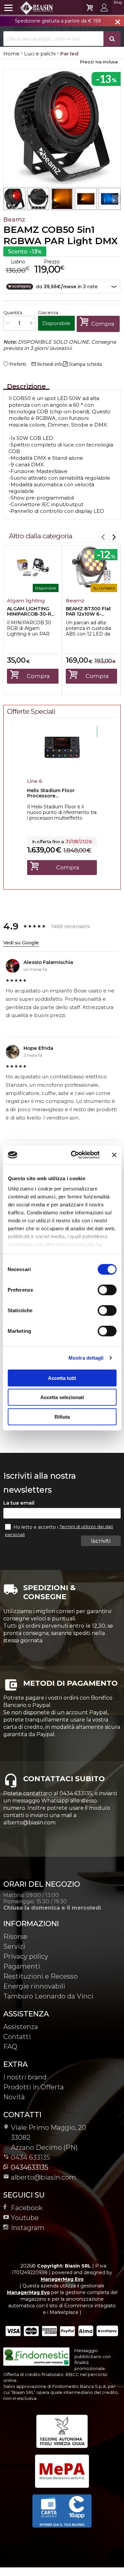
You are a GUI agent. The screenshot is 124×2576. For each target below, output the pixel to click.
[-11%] (62, 768)
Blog (118, 2)
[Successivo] (114, 536)
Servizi (14, 1946)
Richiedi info (47, 364)
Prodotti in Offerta (34, 2087)
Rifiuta (62, 1417)
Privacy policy (26, 1956)
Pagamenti (22, 1966)
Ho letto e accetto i (36, 1527)
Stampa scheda (85, 364)
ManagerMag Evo (62, 2279)
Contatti (17, 2037)
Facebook (27, 2208)
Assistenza (21, 2027)
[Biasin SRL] (29, 8)
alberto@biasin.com (43, 2177)
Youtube (25, 2218)
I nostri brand (25, 2077)
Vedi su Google (21, 943)
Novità (14, 2097)
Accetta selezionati (62, 1397)
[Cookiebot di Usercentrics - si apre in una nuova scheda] (74, 1155)
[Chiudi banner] (114, 1155)
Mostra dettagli (86, 1358)
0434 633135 (30, 2157)
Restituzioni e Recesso (41, 1976)
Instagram (28, 2228)
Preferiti (18, 364)
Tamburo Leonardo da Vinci (48, 1996)
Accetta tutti (62, 1378)
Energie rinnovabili (34, 1986)
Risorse (15, 1936)
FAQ (10, 2047)
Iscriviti (101, 1541)
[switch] (107, 1290)
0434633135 (30, 2167)
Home (11, 54)
